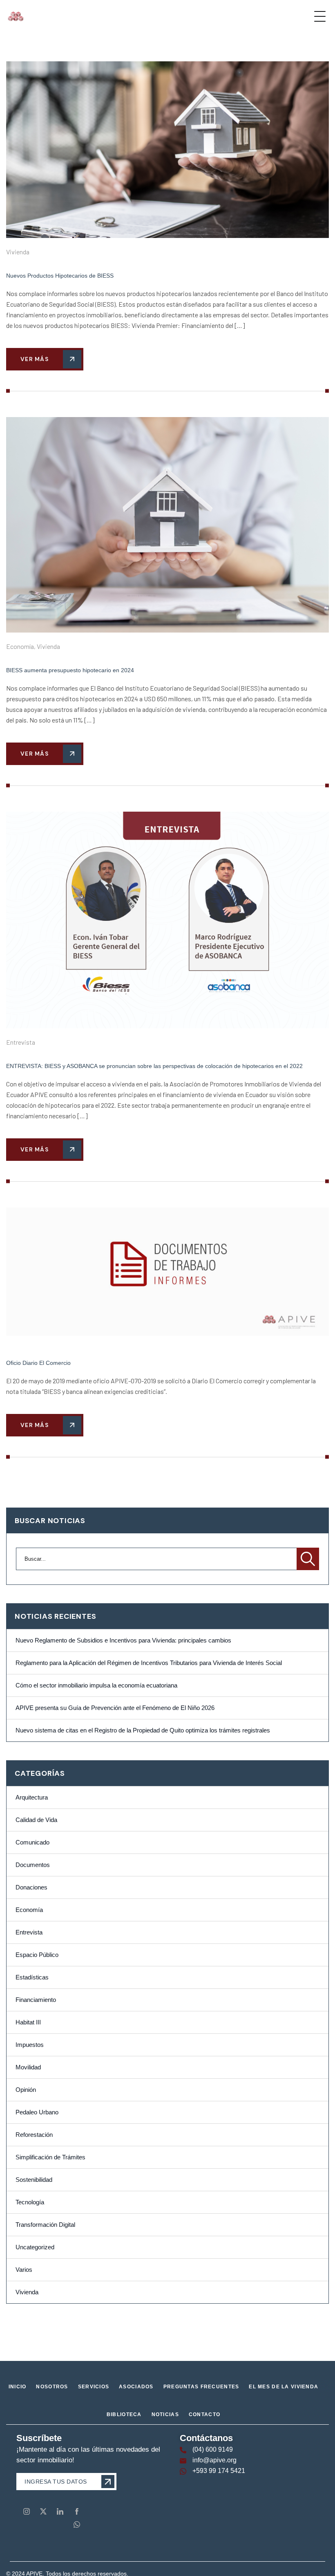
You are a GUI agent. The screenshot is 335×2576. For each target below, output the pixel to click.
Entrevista (21, 1042)
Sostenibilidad (34, 2180)
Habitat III (28, 2022)
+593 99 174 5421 (219, 2471)
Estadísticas (32, 1977)
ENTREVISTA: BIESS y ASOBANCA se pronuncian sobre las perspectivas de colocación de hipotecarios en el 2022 (154, 1066)
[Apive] (16, 16)
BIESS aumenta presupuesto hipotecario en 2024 (70, 670)
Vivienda (18, 252)
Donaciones (31, 1887)
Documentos (33, 1865)
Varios (24, 2270)
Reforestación (34, 2135)
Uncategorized (35, 2247)
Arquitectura (32, 1797)
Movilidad (28, 2067)
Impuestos (30, 2045)
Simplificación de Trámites (50, 2157)
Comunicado (32, 1842)
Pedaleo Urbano (37, 2112)
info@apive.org (214, 2460)
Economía (20, 646)
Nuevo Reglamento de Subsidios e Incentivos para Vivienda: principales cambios (123, 1640)
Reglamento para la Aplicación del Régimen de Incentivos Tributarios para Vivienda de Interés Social (149, 1663)
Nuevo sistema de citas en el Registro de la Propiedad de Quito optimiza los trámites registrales (143, 1730)
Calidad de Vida (36, 1820)
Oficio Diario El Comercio (38, 1363)
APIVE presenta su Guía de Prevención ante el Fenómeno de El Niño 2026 (115, 1708)
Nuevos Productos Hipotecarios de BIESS (60, 276)
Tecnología (30, 2202)
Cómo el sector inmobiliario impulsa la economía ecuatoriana (96, 1685)
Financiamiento (36, 2000)
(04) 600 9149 (213, 2449)
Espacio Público (37, 1955)
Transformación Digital (45, 2225)
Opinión (26, 2090)
